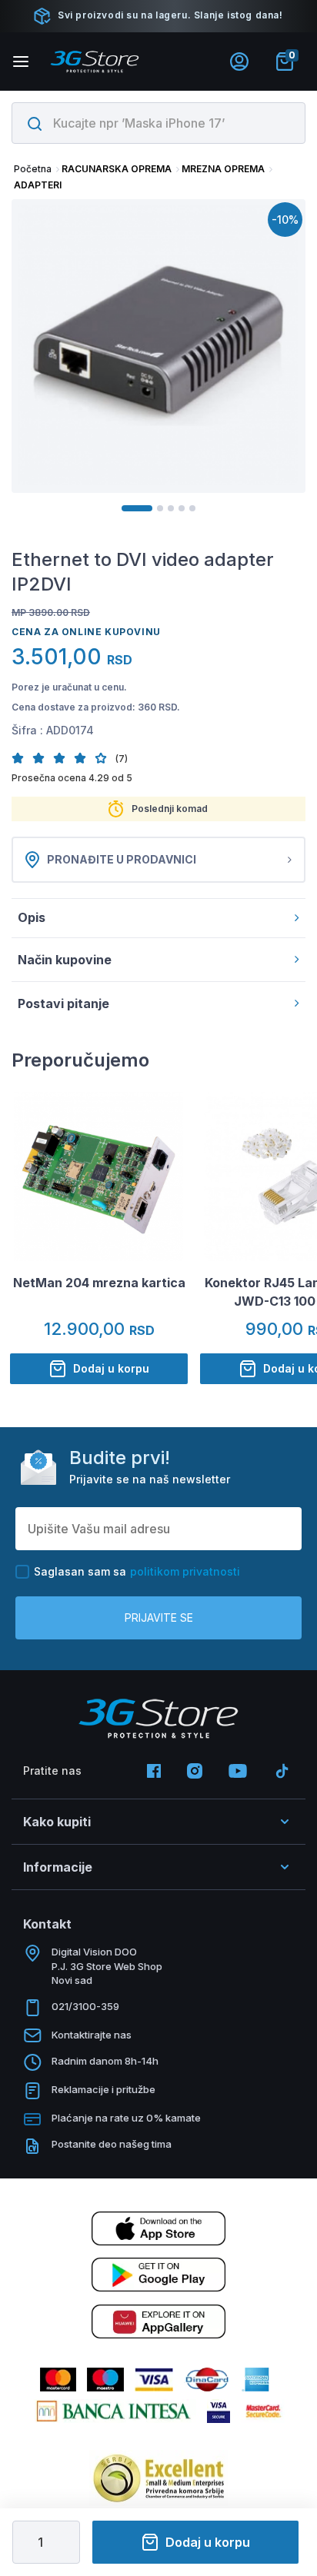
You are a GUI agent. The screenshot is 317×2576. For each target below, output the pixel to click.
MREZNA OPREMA (223, 169)
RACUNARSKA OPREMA (117, 169)
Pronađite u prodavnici (122, 859)
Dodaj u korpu (208, 2542)
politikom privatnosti (185, 1571)
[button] (22, 758)
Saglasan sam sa (137, 1571)
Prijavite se (159, 1617)
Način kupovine (65, 960)
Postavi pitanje (63, 1003)
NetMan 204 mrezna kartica (99, 1283)
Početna (33, 169)
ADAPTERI (38, 185)
